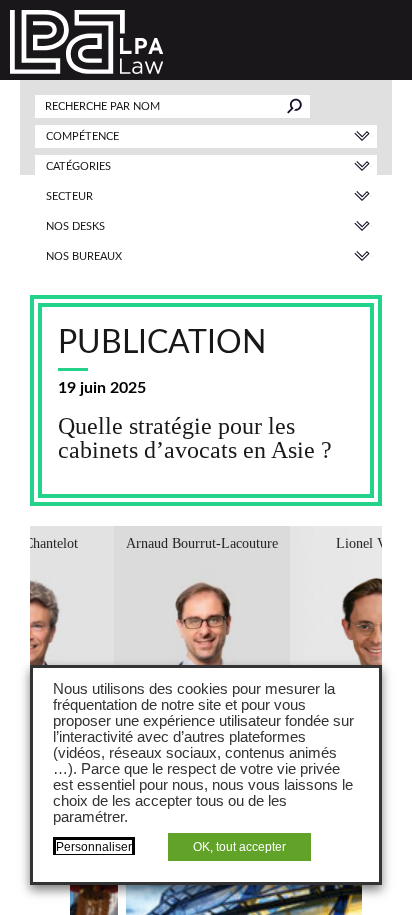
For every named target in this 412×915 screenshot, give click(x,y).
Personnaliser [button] (94, 847)
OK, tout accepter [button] (239, 847)
